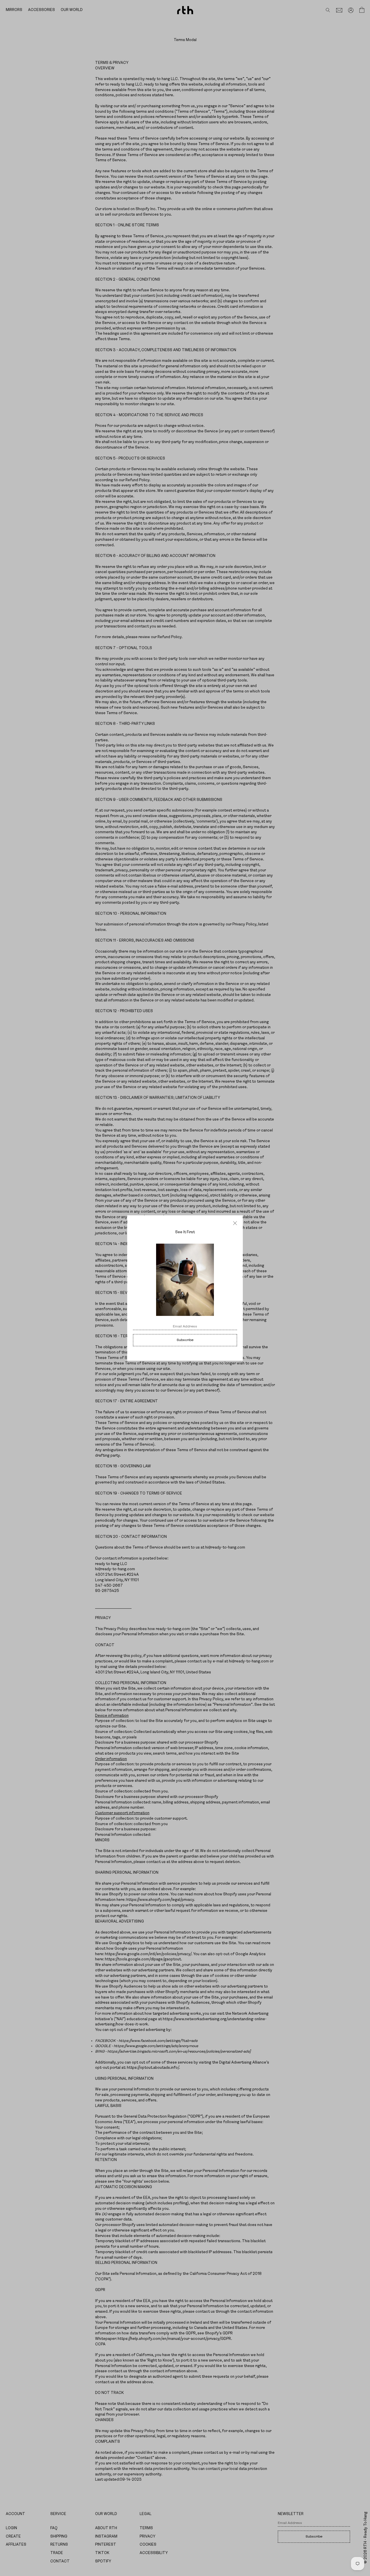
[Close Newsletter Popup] (235, 1223)
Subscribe (185, 1340)
